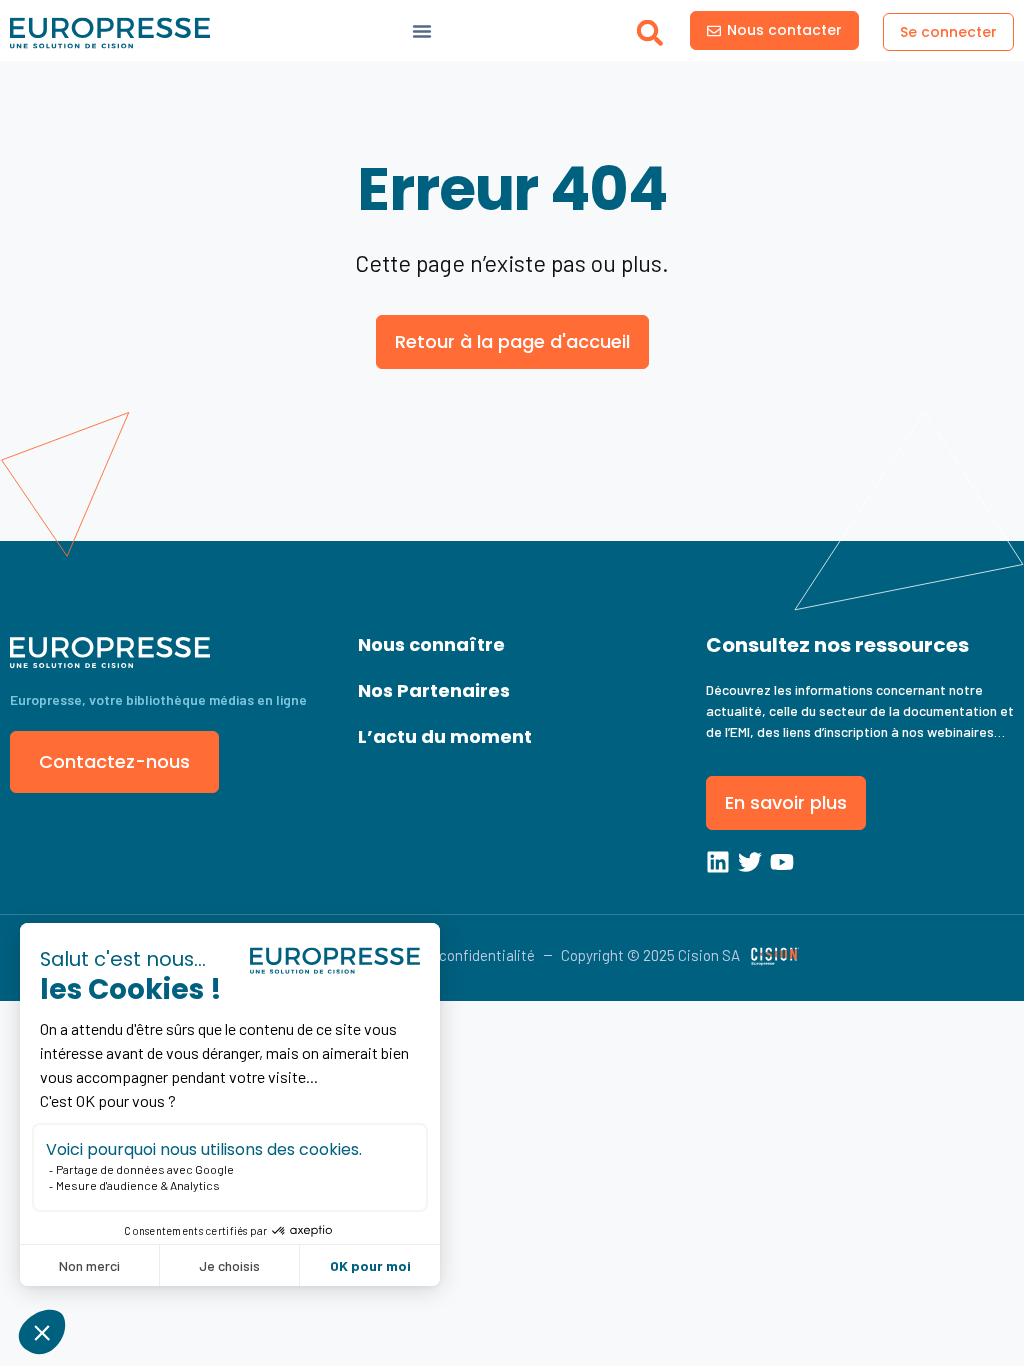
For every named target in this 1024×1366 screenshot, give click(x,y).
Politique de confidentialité (447, 955)
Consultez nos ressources (837, 645)
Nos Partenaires (434, 690)
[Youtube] (782, 862)
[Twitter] (750, 862)
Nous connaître (431, 644)
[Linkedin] (718, 862)
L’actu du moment (445, 736)
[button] (649, 32)
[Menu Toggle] (422, 31)
